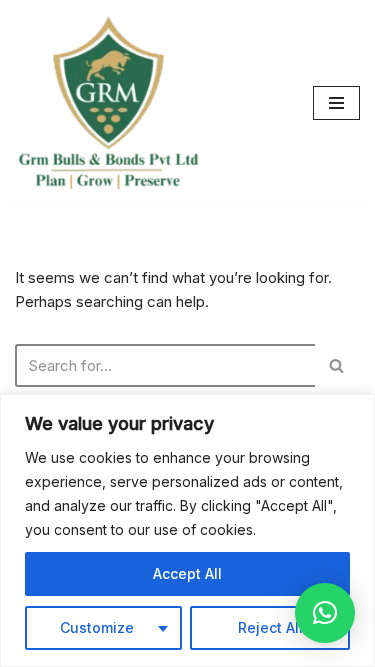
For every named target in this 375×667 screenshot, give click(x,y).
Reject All (270, 627)
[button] (325, 613)
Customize (97, 627)
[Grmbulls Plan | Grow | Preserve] (108, 103)
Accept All (187, 573)
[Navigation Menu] (336, 103)
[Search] (337, 365)
